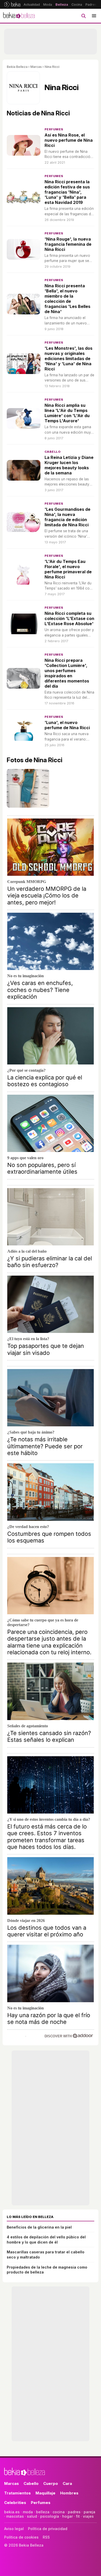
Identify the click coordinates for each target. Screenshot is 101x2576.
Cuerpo (51, 2483)
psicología (50, 2516)
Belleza (62, 5)
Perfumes (54, 129)
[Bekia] (12, 4)
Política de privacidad (48, 2529)
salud (32, 2516)
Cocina (77, 5)
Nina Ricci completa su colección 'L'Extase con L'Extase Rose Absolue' (69, 618)
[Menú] (94, 16)
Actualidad (32, 5)
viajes (88, 2516)
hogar (67, 2516)
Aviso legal (14, 2529)
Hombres (69, 2493)
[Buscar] (83, 16)
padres (74, 2512)
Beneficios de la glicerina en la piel (39, 2227)
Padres (91, 5)
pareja (89, 2512)
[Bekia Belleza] (19, 16)
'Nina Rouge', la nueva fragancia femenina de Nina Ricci (68, 244)
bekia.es (12, 2512)
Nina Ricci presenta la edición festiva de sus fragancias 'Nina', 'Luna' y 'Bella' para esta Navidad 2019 (67, 192)
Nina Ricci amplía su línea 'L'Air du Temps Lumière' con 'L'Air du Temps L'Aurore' (67, 413)
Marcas (36, 67)
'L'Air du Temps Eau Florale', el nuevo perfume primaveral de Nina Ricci (68, 569)
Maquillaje (45, 2493)
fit (78, 2516)
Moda (48, 5)
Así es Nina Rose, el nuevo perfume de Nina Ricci (69, 140)
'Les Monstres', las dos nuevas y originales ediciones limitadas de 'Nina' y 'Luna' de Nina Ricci (68, 359)
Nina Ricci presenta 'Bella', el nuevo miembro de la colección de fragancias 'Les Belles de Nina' (67, 299)
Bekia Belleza (17, 67)
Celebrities (15, 2503)
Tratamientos (17, 2493)
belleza (43, 2512)
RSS (46, 2537)
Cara (67, 2483)
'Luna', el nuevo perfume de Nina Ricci (67, 725)
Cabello (53, 452)
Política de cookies (21, 2537)
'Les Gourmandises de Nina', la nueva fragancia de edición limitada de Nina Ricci (67, 517)
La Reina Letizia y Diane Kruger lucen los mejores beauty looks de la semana (69, 465)
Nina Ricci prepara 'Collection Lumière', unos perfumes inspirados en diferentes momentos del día (67, 673)
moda (28, 2512)
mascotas (15, 2516)
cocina (59, 2512)
